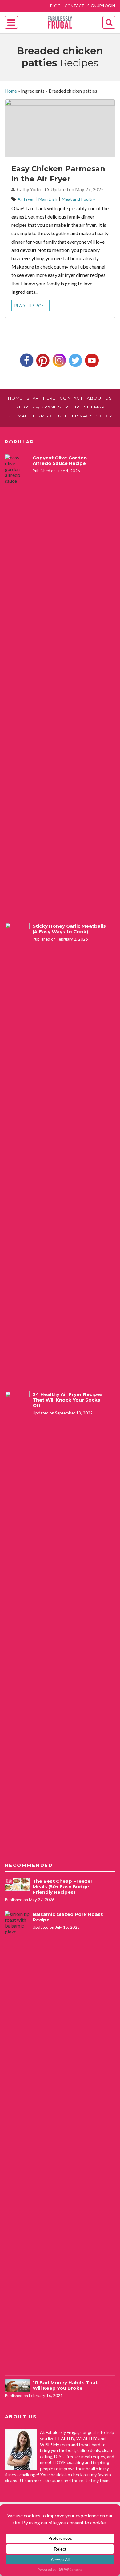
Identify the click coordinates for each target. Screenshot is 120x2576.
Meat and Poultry (78, 199)
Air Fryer (26, 199)
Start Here (41, 398)
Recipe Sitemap (85, 407)
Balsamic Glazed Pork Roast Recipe (68, 1917)
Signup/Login (101, 6)
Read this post (30, 306)
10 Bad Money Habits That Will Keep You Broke (65, 2385)
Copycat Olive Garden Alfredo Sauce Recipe (60, 460)
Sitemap (18, 416)
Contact (74, 6)
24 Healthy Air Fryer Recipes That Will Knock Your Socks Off (68, 1400)
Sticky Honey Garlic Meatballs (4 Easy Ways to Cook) (69, 929)
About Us (99, 398)
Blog (55, 6)
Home (11, 91)
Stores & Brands (38, 407)
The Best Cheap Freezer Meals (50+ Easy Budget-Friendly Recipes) (63, 1887)
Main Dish (48, 199)
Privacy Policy (92, 416)
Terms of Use (50, 416)
